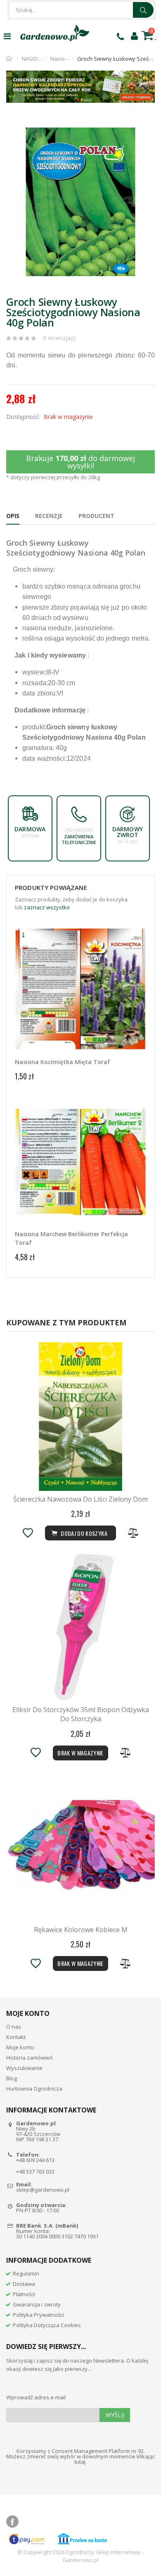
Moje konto (20, 2047)
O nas (14, 2027)
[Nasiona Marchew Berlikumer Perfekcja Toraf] (80, 1162)
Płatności (24, 2294)
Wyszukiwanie (24, 2068)
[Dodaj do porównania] (133, 1533)
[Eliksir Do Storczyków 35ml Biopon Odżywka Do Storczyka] (80, 1627)
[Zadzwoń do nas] (120, 36)
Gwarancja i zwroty (37, 2304)
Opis (13, 516)
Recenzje (49, 516)
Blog (12, 2078)
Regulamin (26, 2273)
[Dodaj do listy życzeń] (28, 1533)
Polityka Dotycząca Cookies (47, 2325)
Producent (96, 516)
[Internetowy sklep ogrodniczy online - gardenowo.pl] (55, 33)
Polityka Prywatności (38, 2315)
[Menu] (7, 36)
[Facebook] (12, 2522)
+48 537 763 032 (35, 2172)
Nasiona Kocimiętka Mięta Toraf (63, 1062)
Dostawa (24, 2284)
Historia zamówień (30, 2058)
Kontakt (16, 2037)
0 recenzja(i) (59, 338)
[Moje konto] (134, 35)
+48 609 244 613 (35, 2160)
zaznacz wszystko (47, 907)
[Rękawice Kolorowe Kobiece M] (80, 1847)
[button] (147, 127)
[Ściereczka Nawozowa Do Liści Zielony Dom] (80, 1417)
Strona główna (9, 59)
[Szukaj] (143, 10)
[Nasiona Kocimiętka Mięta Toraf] (80, 990)
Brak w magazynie (80, 1753)
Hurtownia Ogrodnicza (34, 2089)
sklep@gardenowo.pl (43, 2190)
